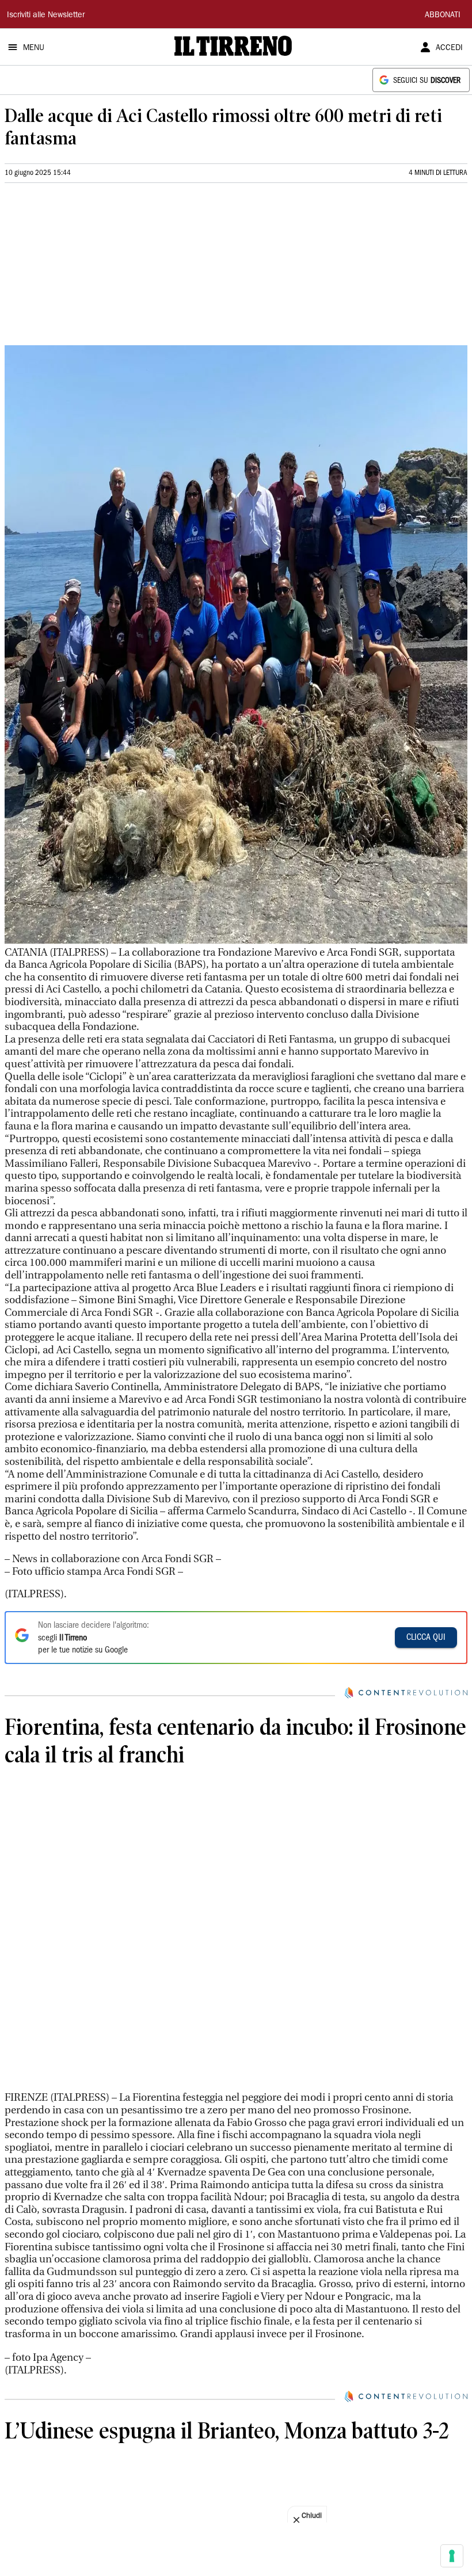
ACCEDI (449, 48)
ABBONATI (443, 16)
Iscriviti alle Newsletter (46, 16)
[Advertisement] (91, 269)
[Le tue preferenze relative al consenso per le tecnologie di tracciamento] (452, 2556)
